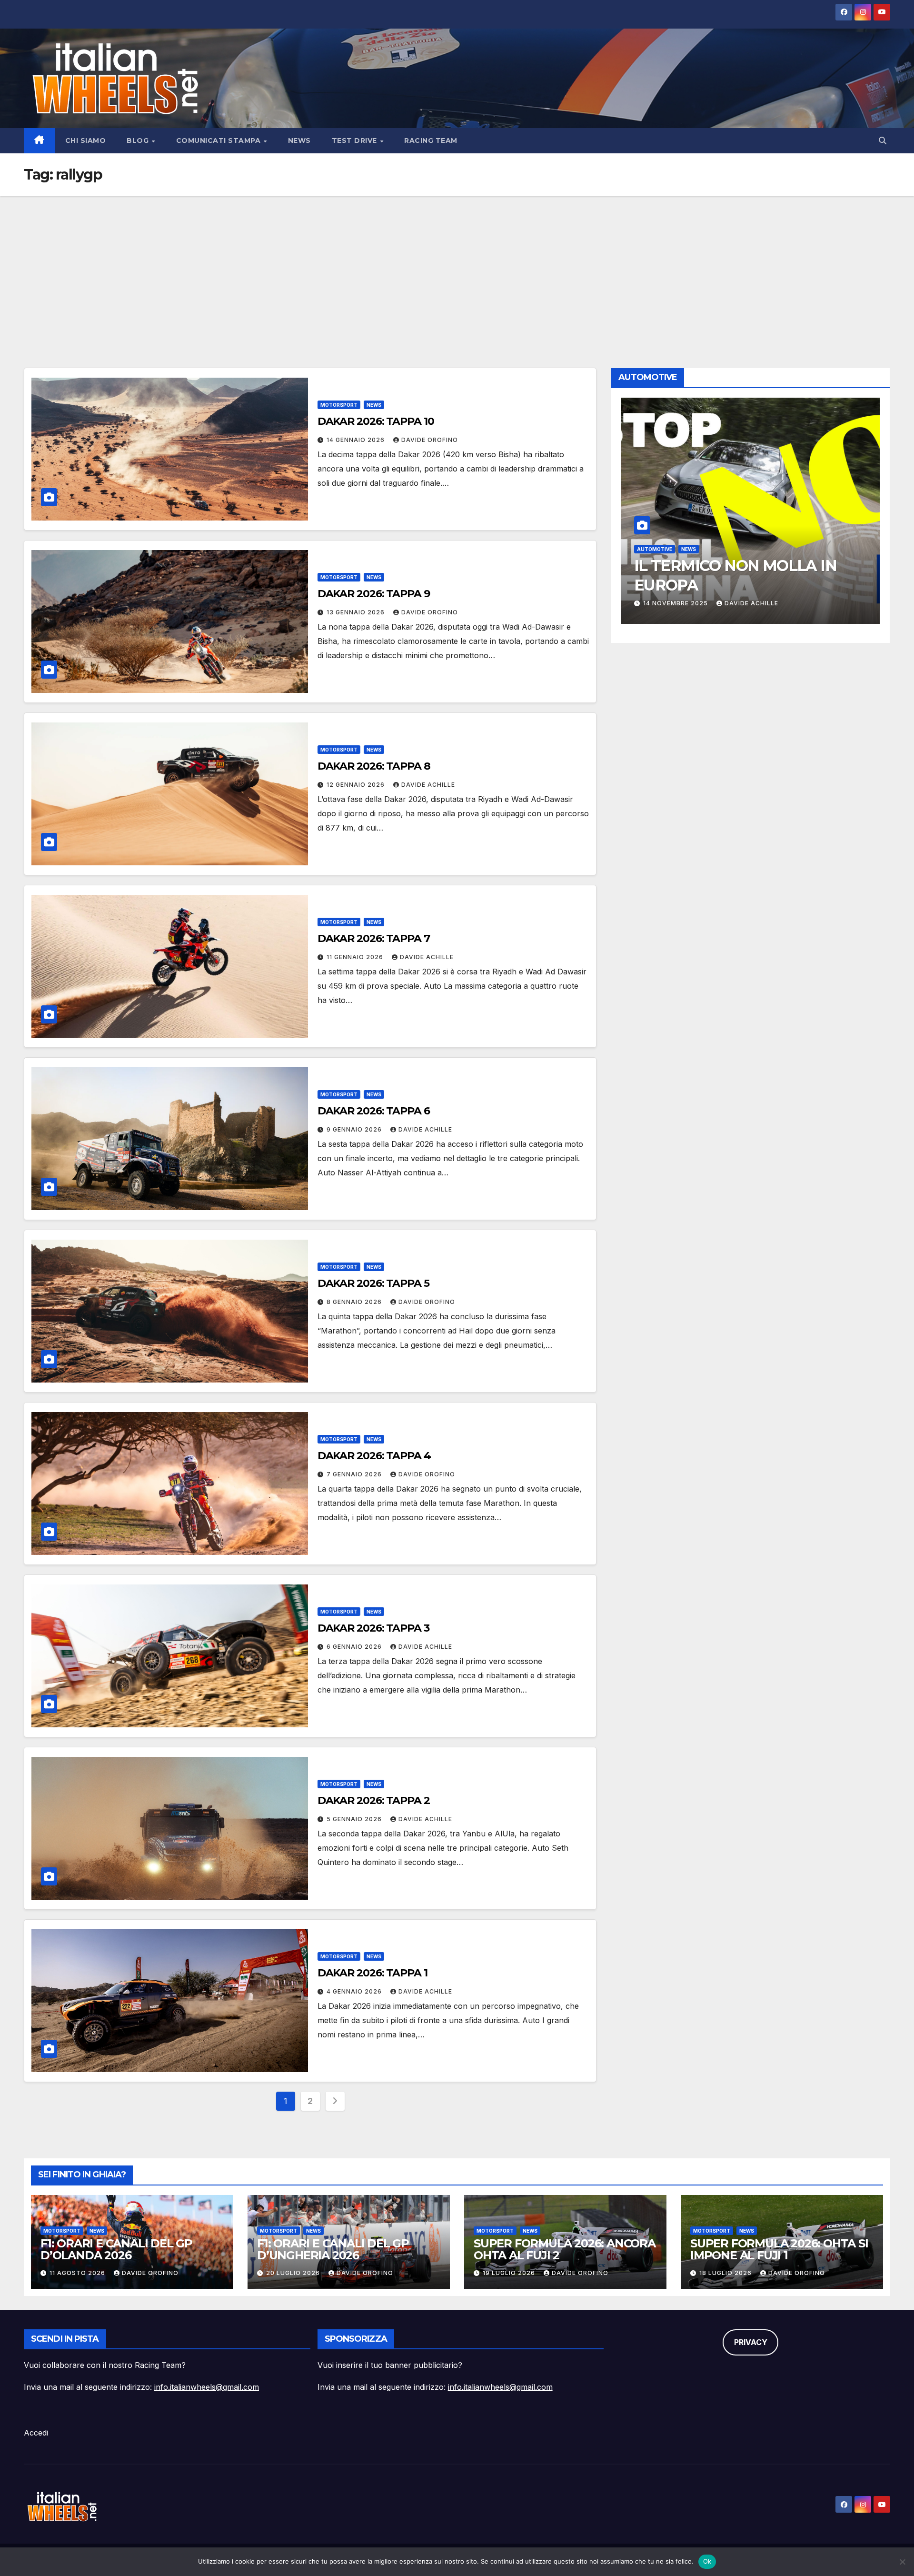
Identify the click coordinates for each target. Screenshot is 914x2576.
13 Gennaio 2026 (357, 612)
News (299, 140)
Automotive (655, 549)
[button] (883, 140)
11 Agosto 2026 (78, 2273)
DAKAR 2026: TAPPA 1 (373, 1973)
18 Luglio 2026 (726, 2273)
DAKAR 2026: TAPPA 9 (374, 594)
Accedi (36, 2433)
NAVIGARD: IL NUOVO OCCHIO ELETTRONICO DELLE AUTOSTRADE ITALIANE (746, 585)
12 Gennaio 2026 (357, 785)
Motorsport (339, 405)
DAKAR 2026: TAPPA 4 (374, 1456)
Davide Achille (428, 785)
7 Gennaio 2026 (355, 1474)
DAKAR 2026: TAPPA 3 (373, 1628)
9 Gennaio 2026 (355, 1129)
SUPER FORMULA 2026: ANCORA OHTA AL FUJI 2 (565, 2249)
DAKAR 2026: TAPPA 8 (374, 766)
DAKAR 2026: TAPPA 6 (374, 1111)
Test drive (356, 140)
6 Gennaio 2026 (355, 1647)
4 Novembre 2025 (675, 603)
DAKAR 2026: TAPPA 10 (376, 421)
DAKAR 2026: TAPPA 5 (373, 1283)
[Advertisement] (457, 268)
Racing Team (431, 140)
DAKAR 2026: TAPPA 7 (374, 938)
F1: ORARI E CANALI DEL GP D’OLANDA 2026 (116, 2249)
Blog (139, 140)
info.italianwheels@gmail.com (207, 2387)
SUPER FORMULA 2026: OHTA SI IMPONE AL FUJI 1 (779, 2249)
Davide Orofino (430, 440)
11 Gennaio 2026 (356, 957)
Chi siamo (86, 140)
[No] (902, 2562)
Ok (707, 2561)
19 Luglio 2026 (510, 2273)
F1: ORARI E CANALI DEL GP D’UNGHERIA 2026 (333, 2249)
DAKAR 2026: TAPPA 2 (374, 1800)
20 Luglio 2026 (294, 2273)
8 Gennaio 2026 (355, 1302)
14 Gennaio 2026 (357, 440)
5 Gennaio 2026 (355, 1819)
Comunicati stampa (219, 140)
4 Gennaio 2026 (355, 1991)
